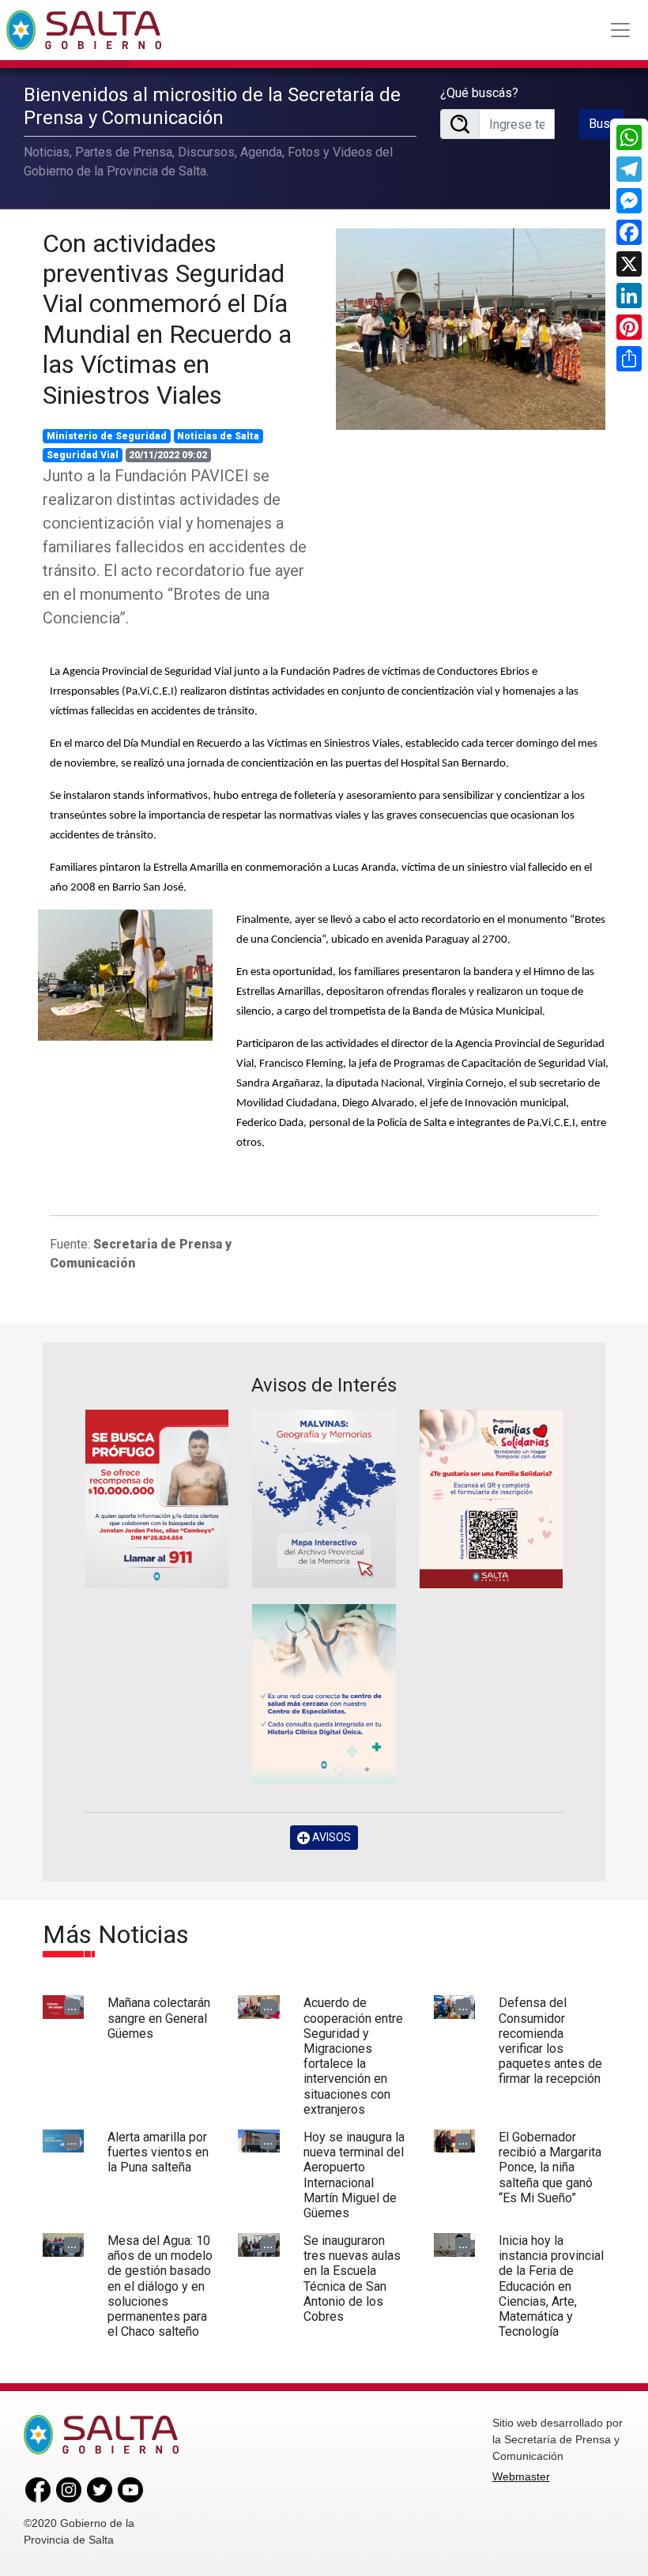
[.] (125, 974)
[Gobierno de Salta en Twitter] (100, 2489)
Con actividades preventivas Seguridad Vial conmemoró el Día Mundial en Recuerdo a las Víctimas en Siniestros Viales (167, 319)
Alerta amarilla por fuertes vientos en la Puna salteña (158, 2152)
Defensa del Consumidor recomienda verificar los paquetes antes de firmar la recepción (550, 2041)
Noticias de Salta (218, 436)
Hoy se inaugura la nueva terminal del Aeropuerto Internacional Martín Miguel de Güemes (354, 2175)
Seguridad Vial (83, 455)
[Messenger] (629, 201)
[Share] (629, 359)
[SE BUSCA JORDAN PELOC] (157, 1499)
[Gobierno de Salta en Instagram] (69, 2489)
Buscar (607, 124)
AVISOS (330, 1837)
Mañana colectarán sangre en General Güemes (159, 2018)
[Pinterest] (629, 327)
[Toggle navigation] (620, 30)
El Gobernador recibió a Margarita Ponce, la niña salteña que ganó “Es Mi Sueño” (550, 2167)
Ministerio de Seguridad (107, 436)
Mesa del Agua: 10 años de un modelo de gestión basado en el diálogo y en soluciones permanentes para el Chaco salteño (160, 2286)
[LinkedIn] (629, 296)
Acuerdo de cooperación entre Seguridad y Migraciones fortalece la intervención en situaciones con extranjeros (353, 2056)
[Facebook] (629, 232)
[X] (629, 264)
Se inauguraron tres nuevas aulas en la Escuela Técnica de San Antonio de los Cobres (352, 2278)
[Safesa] (324, 1694)
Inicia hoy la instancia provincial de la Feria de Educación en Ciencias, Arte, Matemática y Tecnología (551, 2286)
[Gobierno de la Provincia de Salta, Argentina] (84, 30)
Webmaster (521, 2476)
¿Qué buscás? (479, 93)
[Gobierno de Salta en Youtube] (130, 2489)
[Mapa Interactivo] (324, 1499)
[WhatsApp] (629, 137)
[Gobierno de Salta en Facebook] (38, 2489)
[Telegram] (629, 169)
